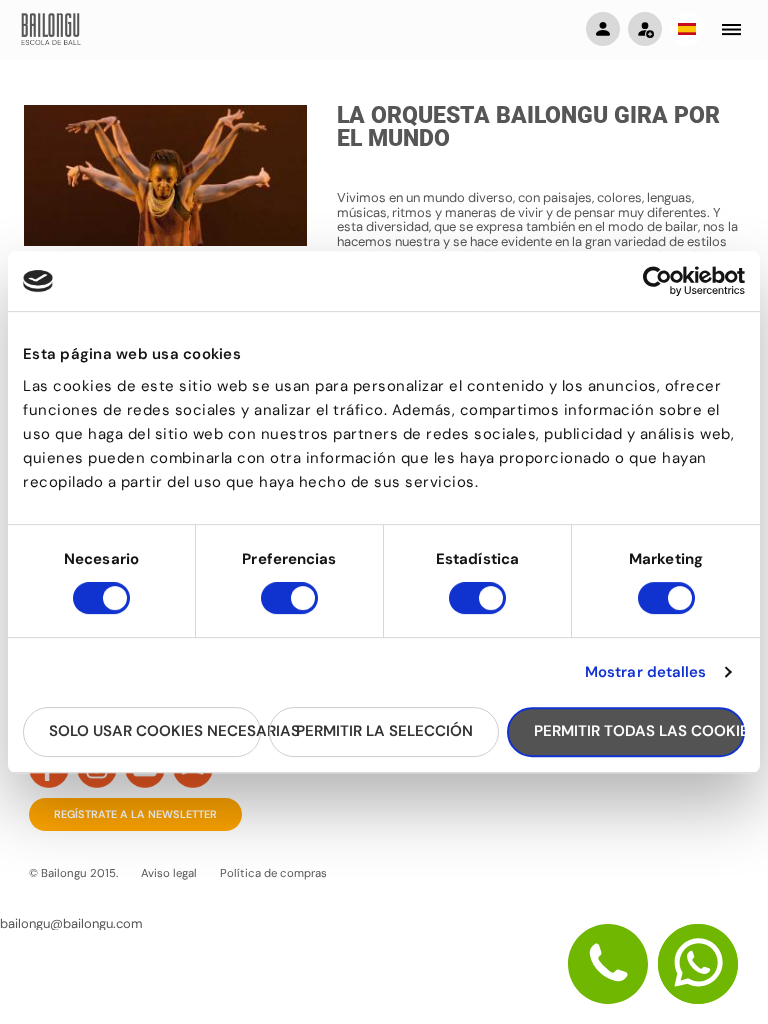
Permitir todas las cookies (639, 731)
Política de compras (273, 873)
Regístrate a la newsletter (135, 814)
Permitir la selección (384, 731)
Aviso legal (169, 873)
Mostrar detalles (646, 672)
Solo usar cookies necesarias (155, 731)
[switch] (289, 607)
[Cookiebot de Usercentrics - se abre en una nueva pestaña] (657, 281)
